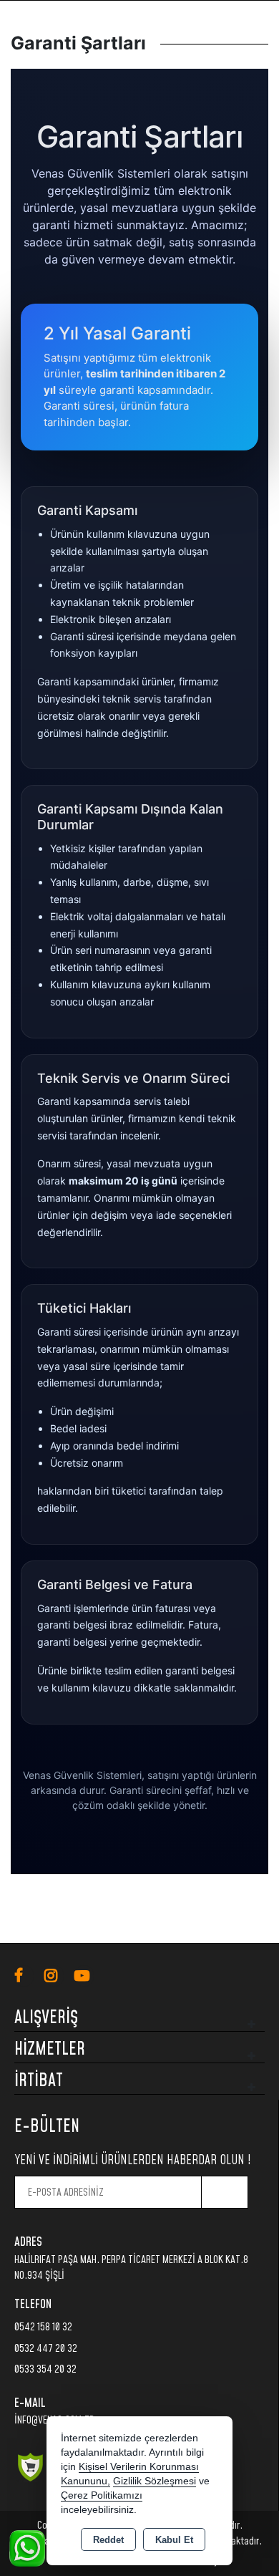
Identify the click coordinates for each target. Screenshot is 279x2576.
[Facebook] (29, 1976)
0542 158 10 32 (43, 2327)
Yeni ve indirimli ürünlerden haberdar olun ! (133, 2161)
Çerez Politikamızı (102, 2495)
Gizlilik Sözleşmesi (155, 2481)
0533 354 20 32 (45, 2369)
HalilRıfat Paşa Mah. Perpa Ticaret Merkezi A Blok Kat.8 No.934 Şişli (131, 2268)
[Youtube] (89, 1976)
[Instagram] (59, 1976)
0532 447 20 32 (46, 2349)
